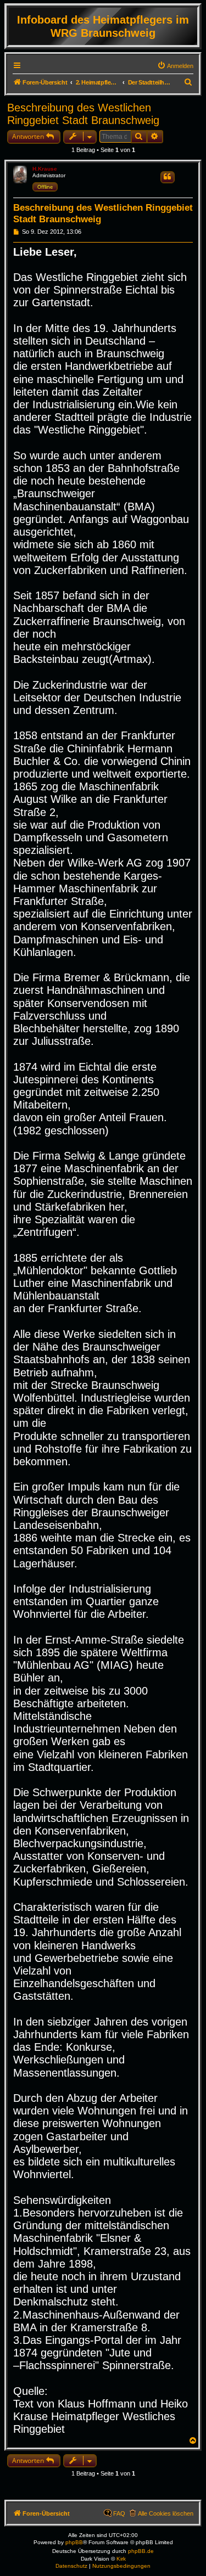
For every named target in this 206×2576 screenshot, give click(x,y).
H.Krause (45, 169)
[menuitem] (175, 66)
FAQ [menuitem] (119, 2513)
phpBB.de (141, 2551)
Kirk (121, 2559)
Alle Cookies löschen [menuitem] (166, 2513)
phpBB (74, 2542)
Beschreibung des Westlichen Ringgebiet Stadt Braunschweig (83, 114)
